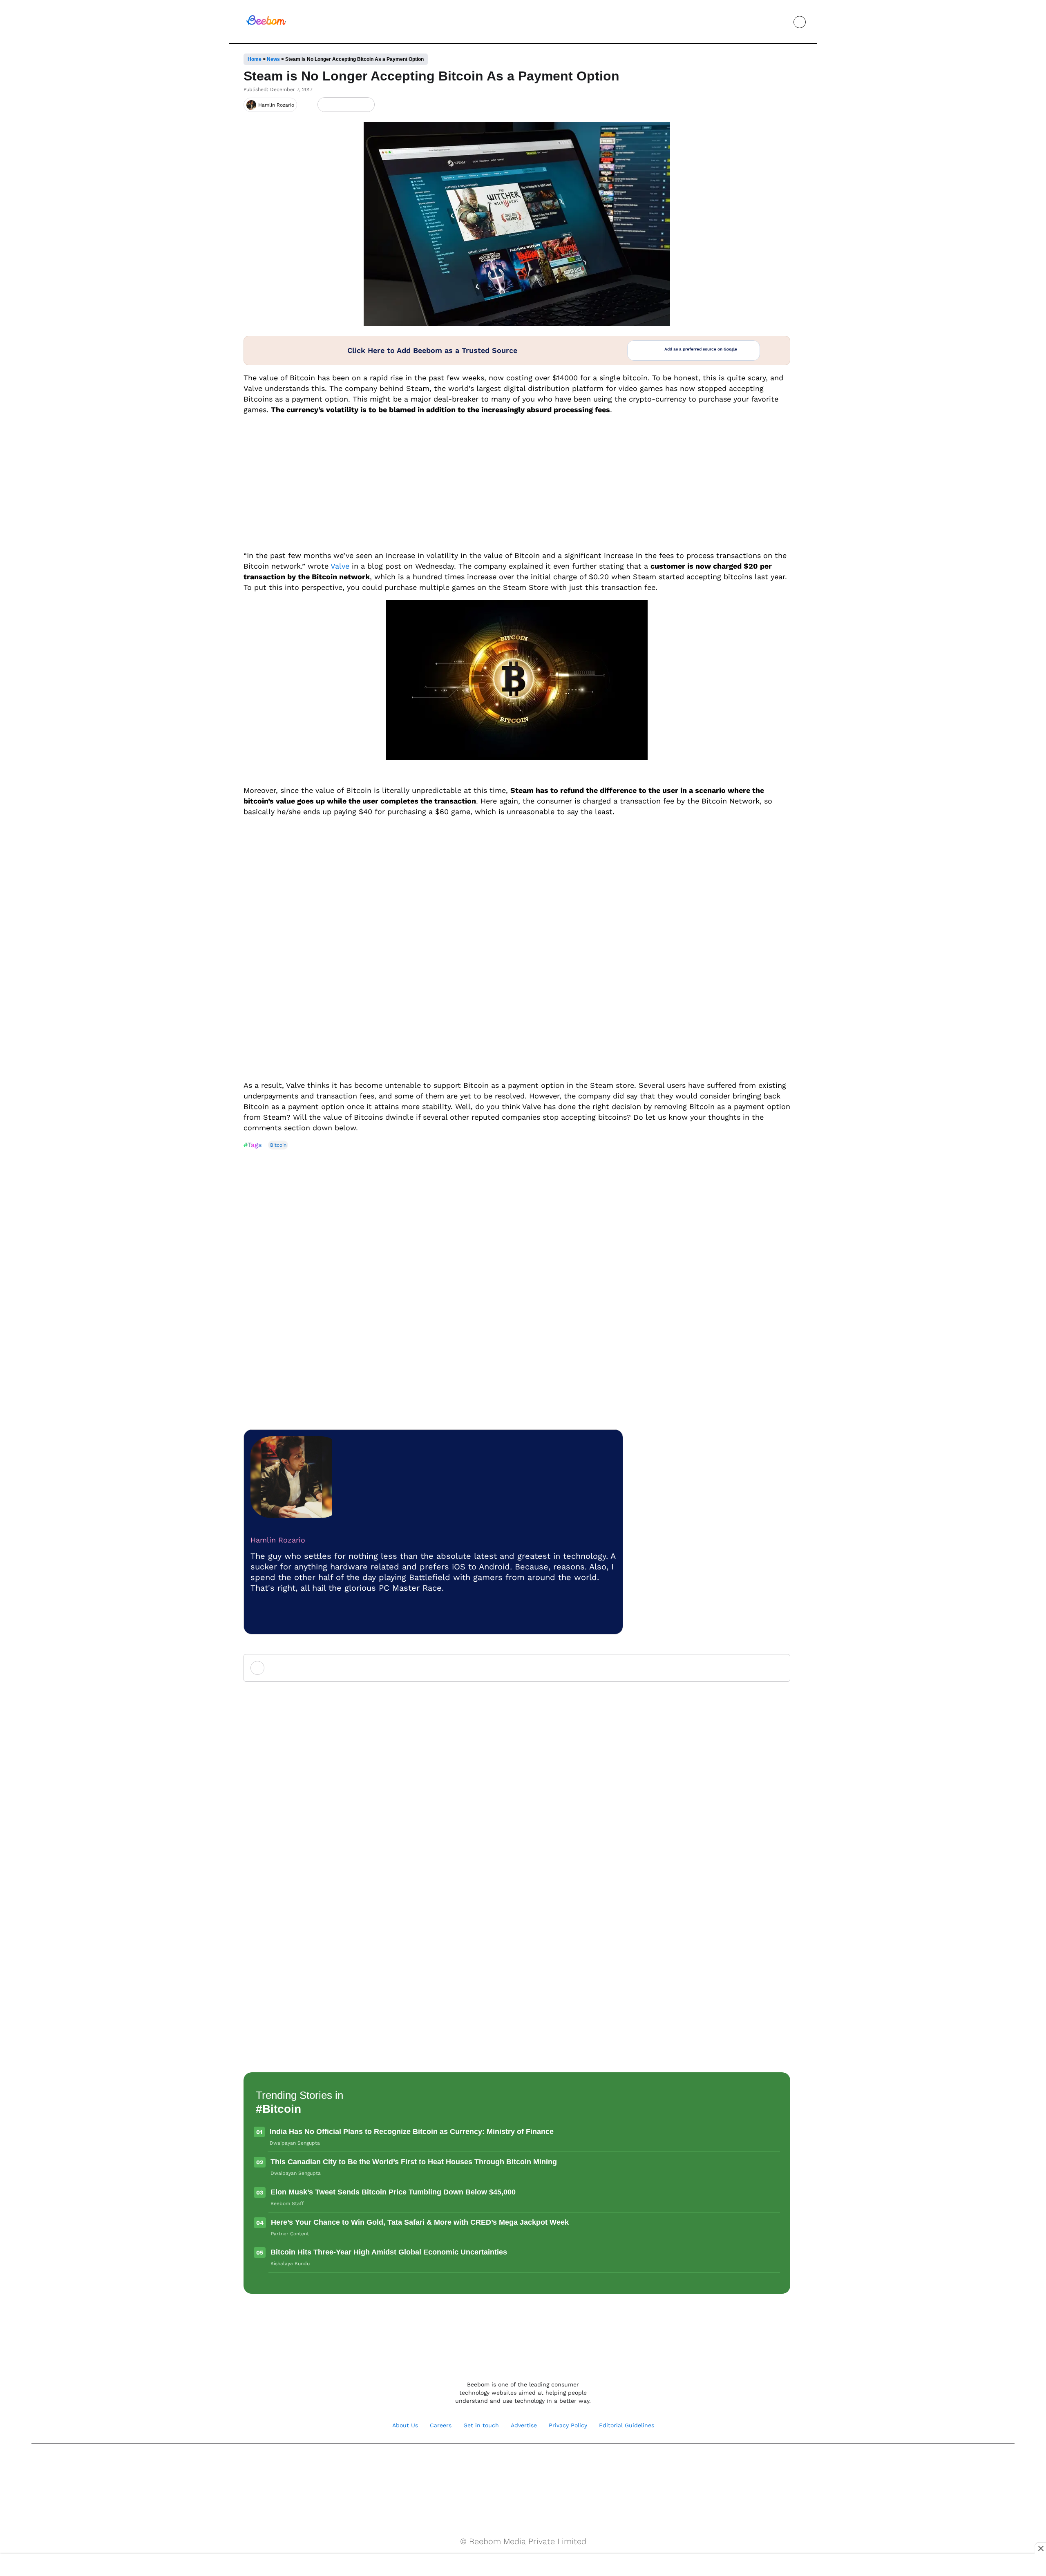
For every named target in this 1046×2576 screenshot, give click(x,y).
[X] (352, 105)
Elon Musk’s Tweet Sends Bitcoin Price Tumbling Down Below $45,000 (393, 2192)
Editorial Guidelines (627, 2425)
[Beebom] (266, 24)
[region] (523, 2566)
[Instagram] (261, 1617)
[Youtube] (514, 2464)
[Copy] (366, 105)
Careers (441, 2425)
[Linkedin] (532, 2464)
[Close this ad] (1040, 2548)
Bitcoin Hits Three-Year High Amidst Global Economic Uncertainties (389, 2252)
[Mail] (549, 2464)
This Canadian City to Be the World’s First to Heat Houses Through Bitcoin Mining (414, 2162)
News (273, 59)
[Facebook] (339, 105)
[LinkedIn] (325, 105)
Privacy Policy (568, 2425)
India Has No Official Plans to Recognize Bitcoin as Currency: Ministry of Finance (412, 2132)
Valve (340, 566)
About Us (405, 2425)
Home (255, 59)
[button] (781, 22)
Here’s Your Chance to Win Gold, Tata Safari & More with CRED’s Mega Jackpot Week (420, 2222)
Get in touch (481, 2425)
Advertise (524, 2425)
